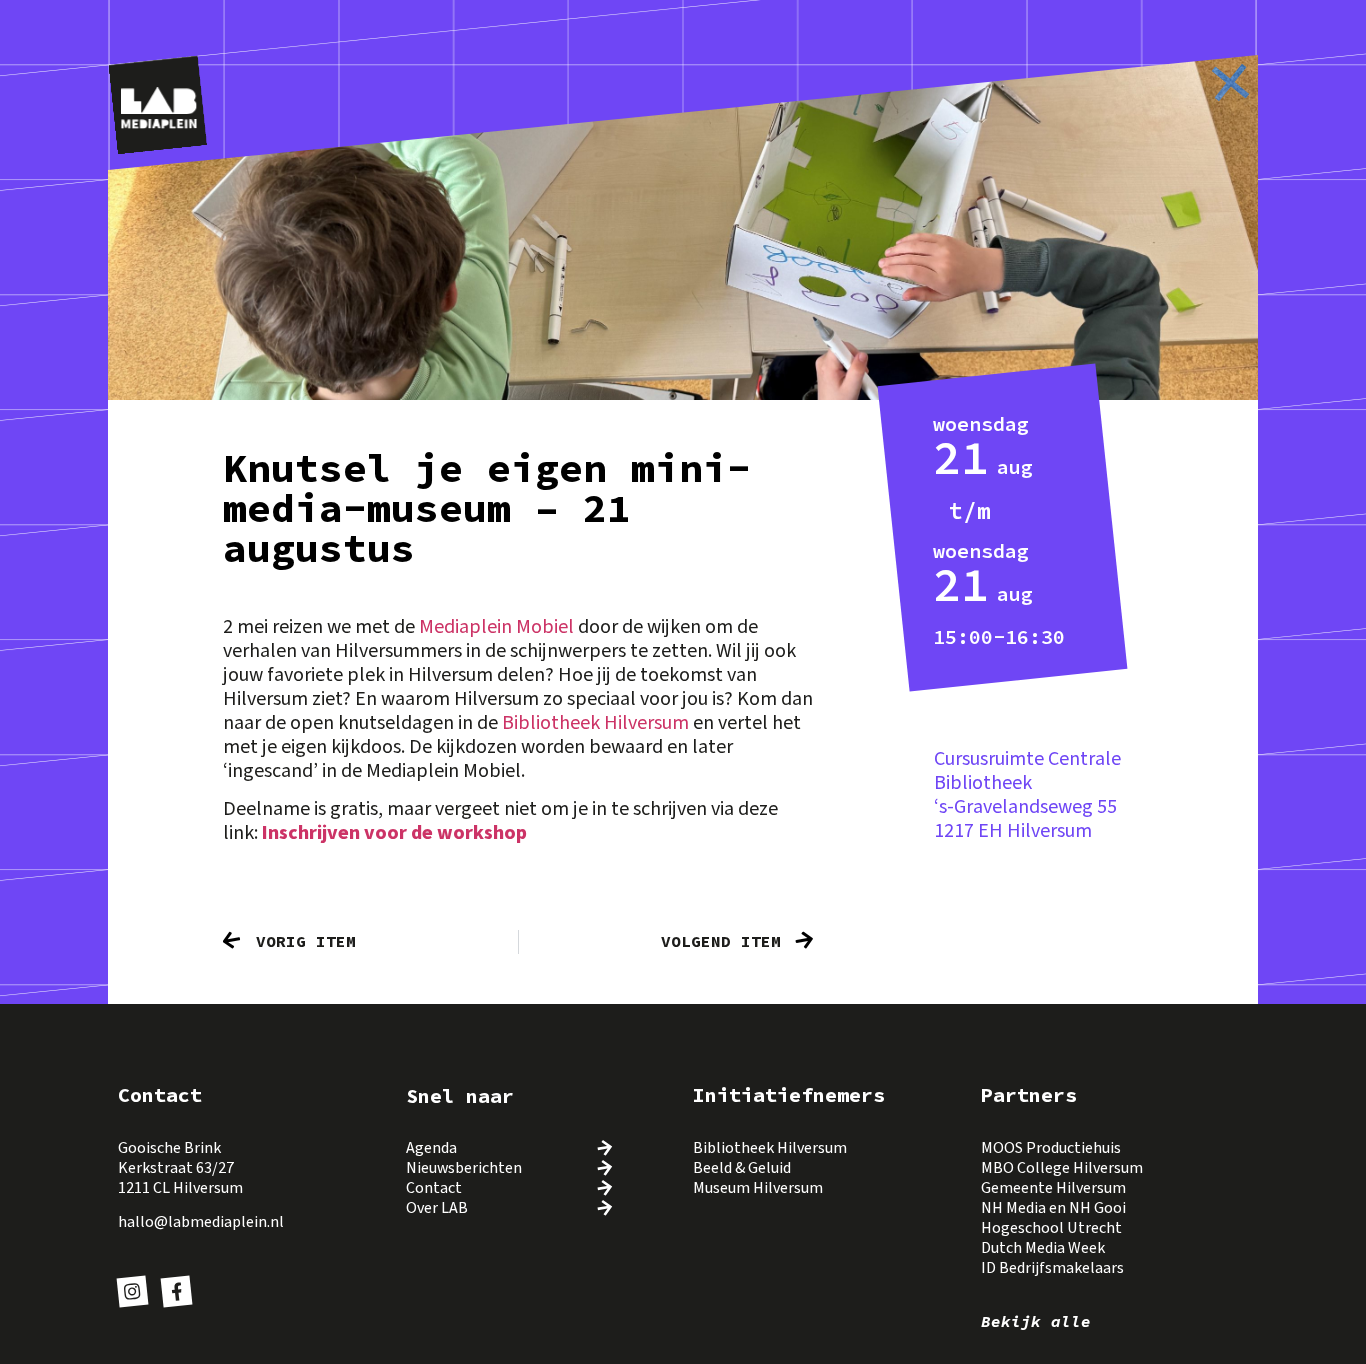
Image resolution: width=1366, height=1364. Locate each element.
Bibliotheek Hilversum (595, 723)
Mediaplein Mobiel (496, 627)
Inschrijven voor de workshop (394, 833)
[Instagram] (133, 1291)
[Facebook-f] (176, 1291)
